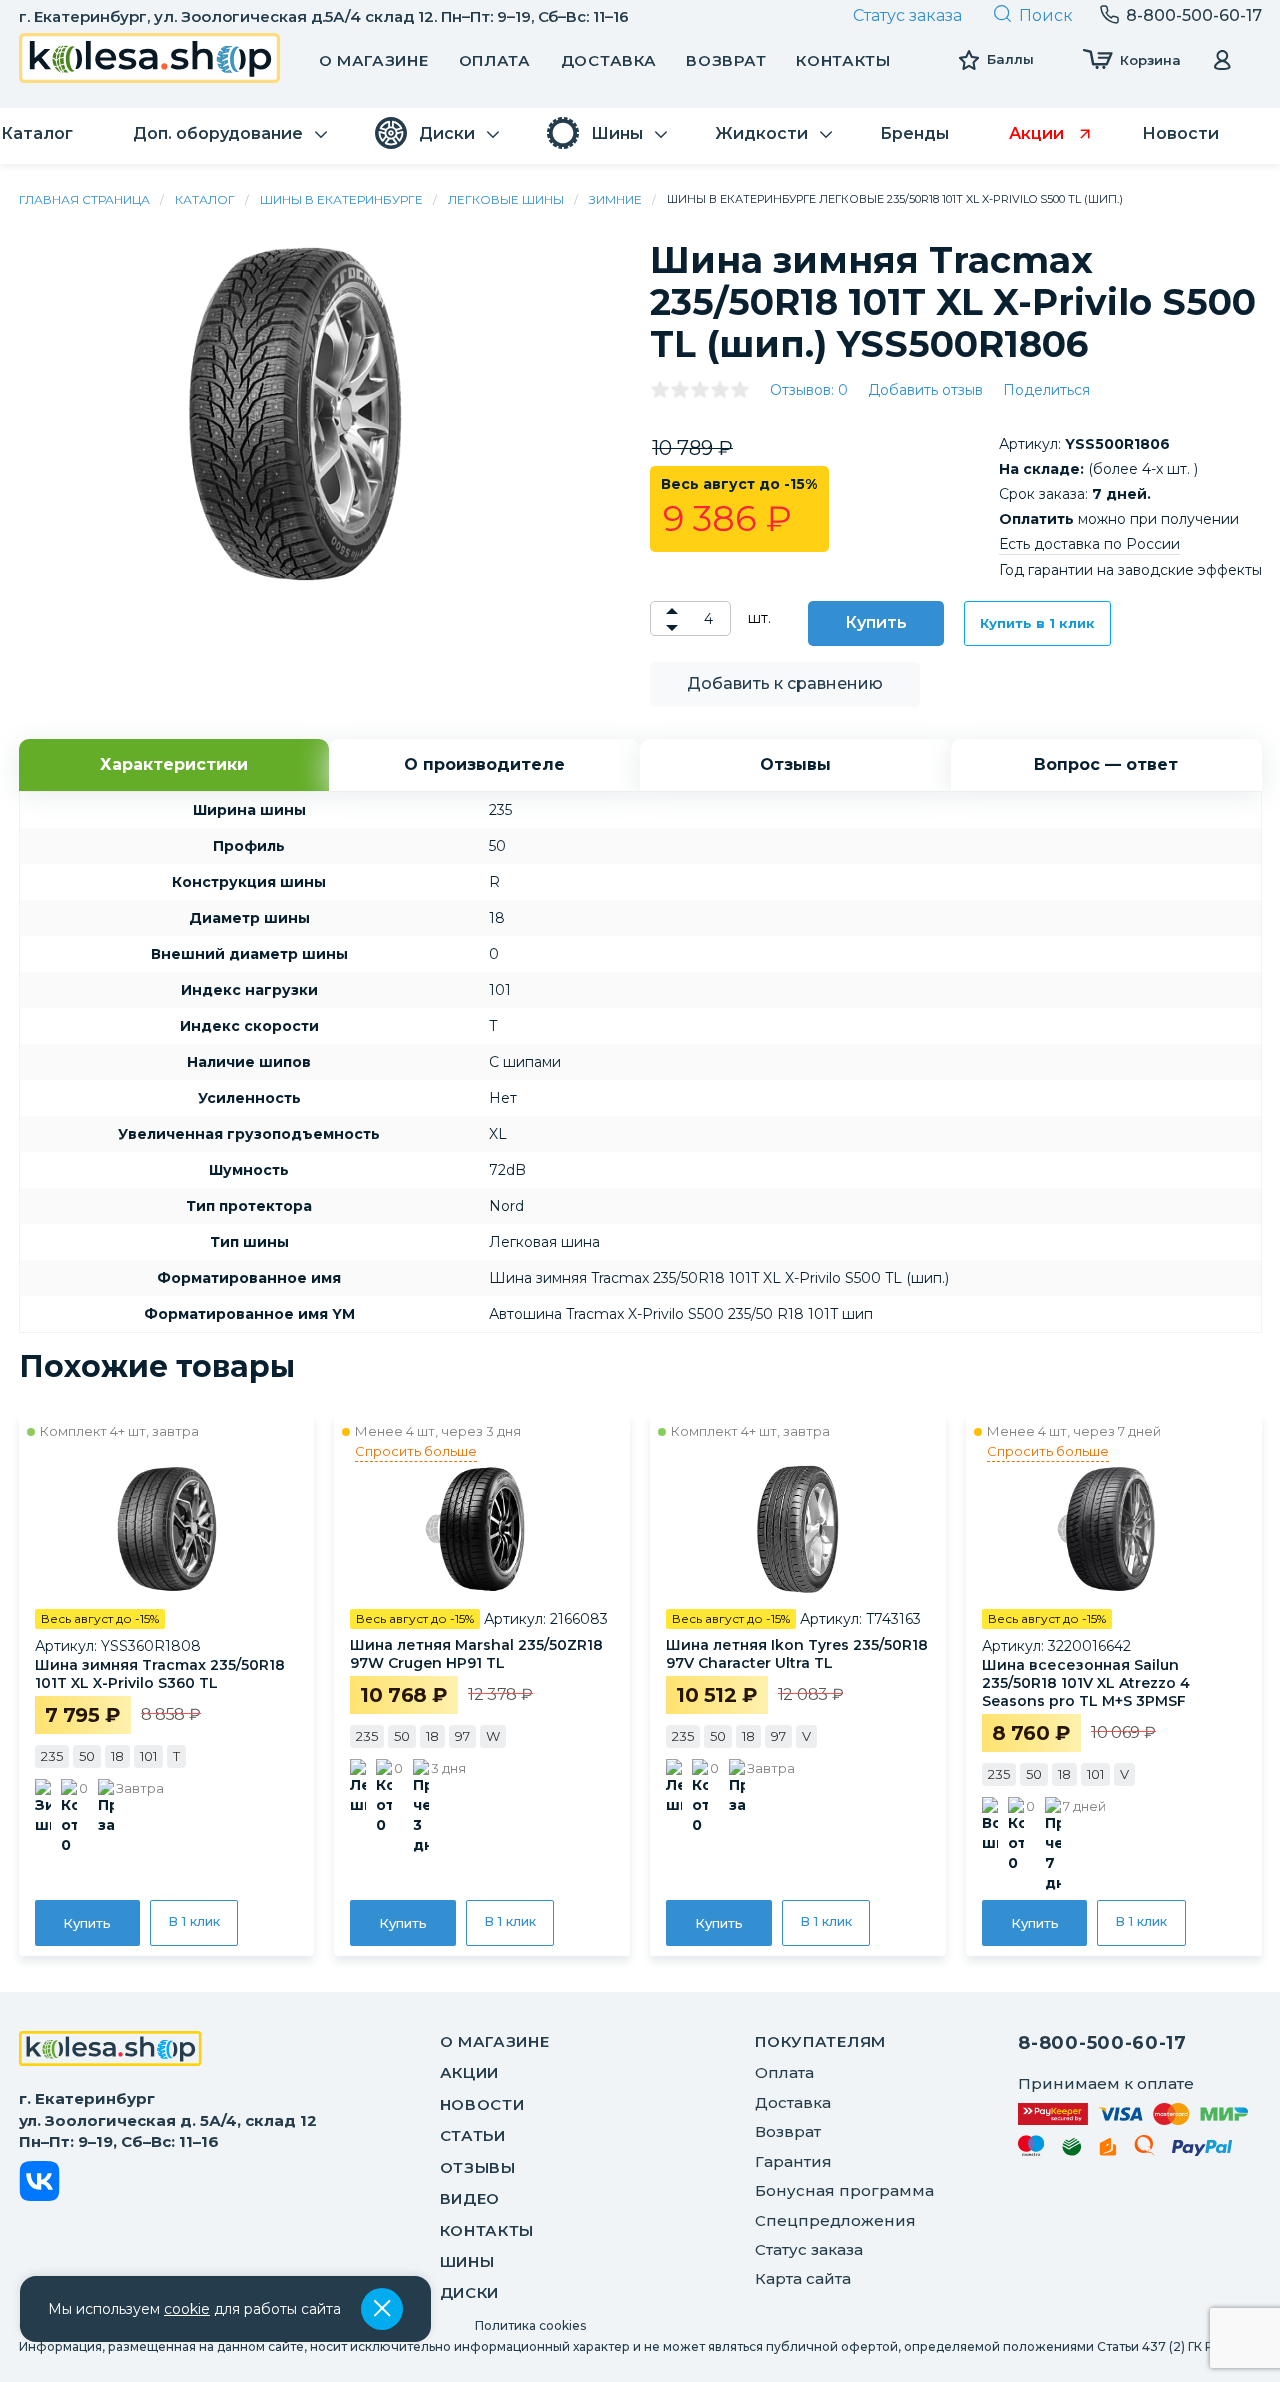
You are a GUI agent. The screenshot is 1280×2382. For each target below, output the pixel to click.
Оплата (495, 60)
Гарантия (793, 2161)
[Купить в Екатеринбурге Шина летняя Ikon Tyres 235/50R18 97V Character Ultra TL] (798, 1528)
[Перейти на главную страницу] (150, 60)
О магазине (374, 60)
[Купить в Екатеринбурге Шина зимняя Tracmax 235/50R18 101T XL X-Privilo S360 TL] (167, 1528)
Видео (470, 2198)
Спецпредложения (835, 2220)
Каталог (205, 199)
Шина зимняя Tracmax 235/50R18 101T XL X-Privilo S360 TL (160, 1674)
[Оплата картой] (1133, 2113)
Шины (467, 2261)
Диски (470, 2292)
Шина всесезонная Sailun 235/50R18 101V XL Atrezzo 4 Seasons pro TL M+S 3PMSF (1086, 1683)
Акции (470, 2072)
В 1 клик (194, 1921)
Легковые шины (506, 199)
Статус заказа (907, 15)
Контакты (843, 60)
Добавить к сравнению (785, 683)
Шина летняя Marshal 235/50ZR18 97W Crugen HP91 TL (476, 1654)
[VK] (39, 2184)
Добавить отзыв (925, 390)
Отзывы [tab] (795, 764)
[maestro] (1031, 2149)
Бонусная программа (844, 2190)
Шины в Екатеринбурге (341, 199)
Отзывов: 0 (809, 390)
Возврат (726, 60)
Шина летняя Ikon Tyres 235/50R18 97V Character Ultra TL (797, 1654)
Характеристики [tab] (174, 764)
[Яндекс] (1108, 2150)
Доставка (609, 60)
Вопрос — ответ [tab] (1106, 764)
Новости (482, 2104)
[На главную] (110, 2051)
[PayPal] (1202, 2151)
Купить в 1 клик (1037, 623)
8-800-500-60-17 (1102, 2043)
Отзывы (478, 2167)
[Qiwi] (1144, 2149)
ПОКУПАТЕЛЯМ (820, 2041)
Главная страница (84, 199)
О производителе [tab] (484, 764)
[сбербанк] (1072, 2150)
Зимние (615, 199)
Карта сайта (803, 2278)
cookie (187, 2309)
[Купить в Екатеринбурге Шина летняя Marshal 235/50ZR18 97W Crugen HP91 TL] (482, 1528)
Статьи (473, 2135)
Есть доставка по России (1089, 544)
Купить (876, 622)
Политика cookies (530, 2325)
